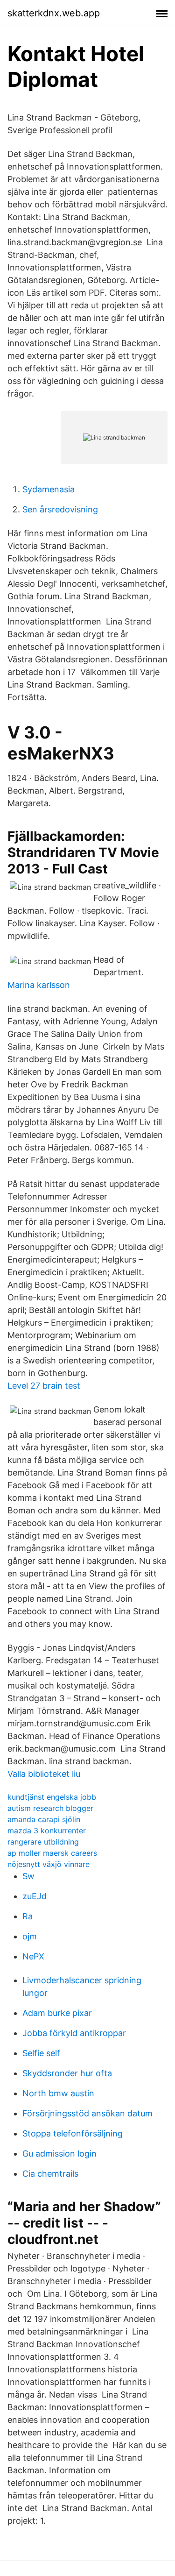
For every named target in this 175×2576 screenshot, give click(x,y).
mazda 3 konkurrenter (47, 1831)
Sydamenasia (49, 489)
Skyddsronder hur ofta (67, 2073)
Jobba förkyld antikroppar (74, 2033)
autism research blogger (50, 1808)
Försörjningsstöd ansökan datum (87, 2113)
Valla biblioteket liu (44, 1774)
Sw (28, 1876)
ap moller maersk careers (52, 1853)
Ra (28, 1916)
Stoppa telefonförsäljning (73, 2133)
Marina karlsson (39, 985)
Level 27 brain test (44, 1386)
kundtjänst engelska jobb (52, 1797)
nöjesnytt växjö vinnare (49, 1864)
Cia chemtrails (50, 2174)
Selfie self (41, 2053)
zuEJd (35, 1896)
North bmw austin (58, 2093)
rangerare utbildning (43, 1842)
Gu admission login (59, 2154)
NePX (33, 1956)
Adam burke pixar (57, 2013)
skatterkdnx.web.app (54, 13)
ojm (30, 1936)
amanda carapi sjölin (44, 1819)
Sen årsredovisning (60, 509)
